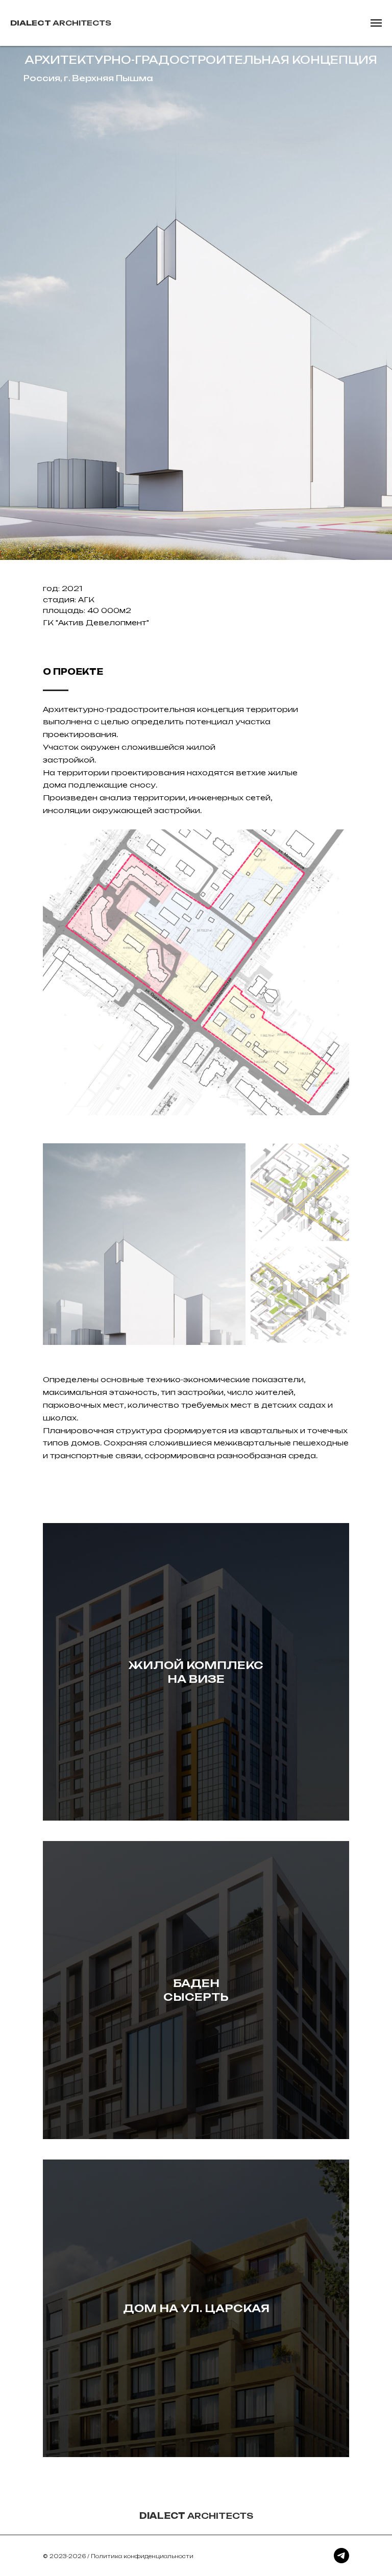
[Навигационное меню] (376, 23)
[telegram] (341, 2556)
